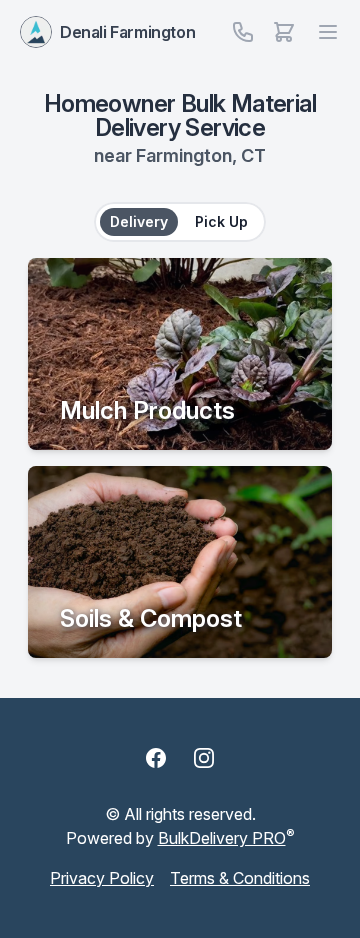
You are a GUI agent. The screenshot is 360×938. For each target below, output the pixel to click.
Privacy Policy (102, 878)
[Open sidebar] (284, 32)
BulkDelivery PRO (222, 838)
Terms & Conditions (240, 878)
